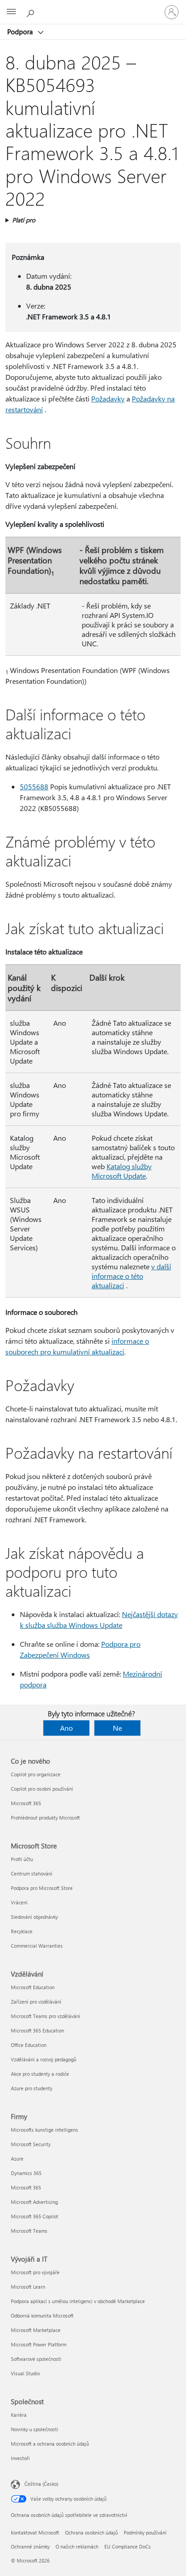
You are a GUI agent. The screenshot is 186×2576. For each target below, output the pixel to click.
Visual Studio (25, 2373)
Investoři (20, 2458)
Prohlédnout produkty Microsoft (45, 1818)
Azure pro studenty (32, 2088)
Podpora (21, 32)
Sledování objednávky (34, 1917)
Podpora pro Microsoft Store (42, 1888)
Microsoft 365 (26, 1803)
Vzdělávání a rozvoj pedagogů (44, 2059)
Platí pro (24, 220)
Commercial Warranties (37, 1946)
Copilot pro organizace (36, 1774)
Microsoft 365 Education (37, 2030)
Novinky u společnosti (35, 2429)
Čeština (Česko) (41, 2484)
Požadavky (108, 399)
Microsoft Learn (28, 2287)
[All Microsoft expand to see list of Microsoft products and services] (11, 12)
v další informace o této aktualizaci (131, 1276)
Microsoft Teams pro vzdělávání (46, 2016)
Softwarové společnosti (36, 2359)
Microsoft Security (31, 2144)
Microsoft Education (33, 1987)
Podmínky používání (145, 2532)
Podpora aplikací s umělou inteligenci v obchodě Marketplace (78, 2301)
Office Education (29, 2045)
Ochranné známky (30, 2546)
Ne (117, 1728)
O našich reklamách (77, 2546)
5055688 (34, 786)
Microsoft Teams (29, 2231)
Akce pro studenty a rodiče (40, 2074)
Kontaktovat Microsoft (35, 2532)
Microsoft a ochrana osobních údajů (50, 2444)
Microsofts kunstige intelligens (44, 2130)
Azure (17, 2159)
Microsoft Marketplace (36, 2330)
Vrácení (19, 1902)
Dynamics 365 (26, 2173)
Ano (66, 1728)
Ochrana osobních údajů (91, 2532)
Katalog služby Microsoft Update (122, 1171)
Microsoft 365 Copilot (35, 2216)
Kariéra (19, 2415)
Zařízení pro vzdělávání (36, 2002)
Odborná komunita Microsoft (42, 2316)
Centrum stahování (32, 1873)
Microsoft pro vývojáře (35, 2272)
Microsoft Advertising (34, 2202)
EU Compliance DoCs (128, 2546)
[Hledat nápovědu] (32, 12)
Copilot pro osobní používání (42, 1789)
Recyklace (22, 1931)
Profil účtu (22, 1859)
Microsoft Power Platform (39, 2344)
